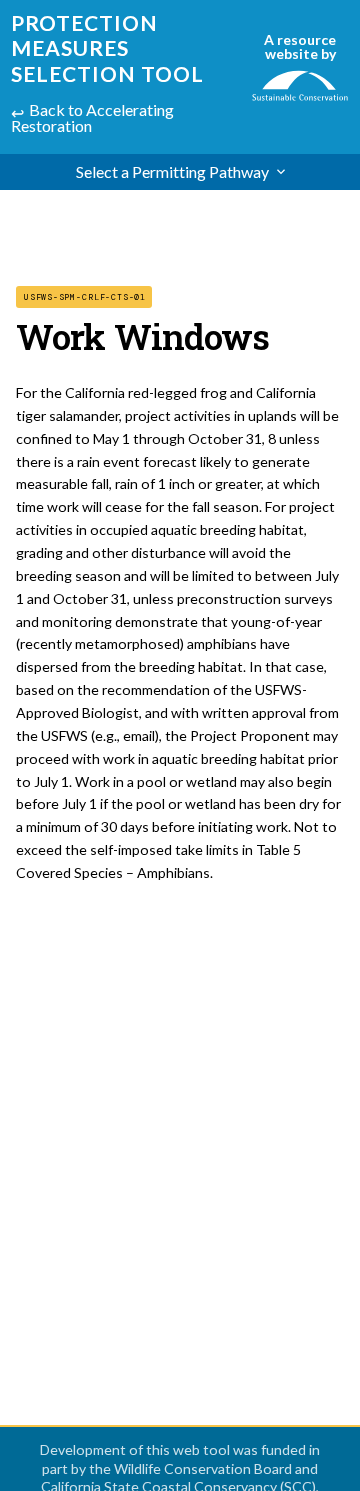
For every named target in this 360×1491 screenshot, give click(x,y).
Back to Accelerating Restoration (92, 117)
